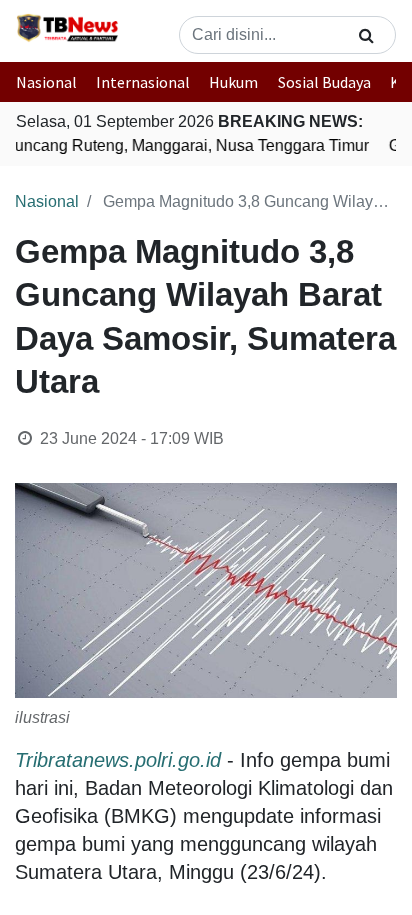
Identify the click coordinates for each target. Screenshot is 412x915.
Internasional (143, 82)
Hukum (233, 82)
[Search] (366, 35)
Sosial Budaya (324, 82)
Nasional (46, 82)
